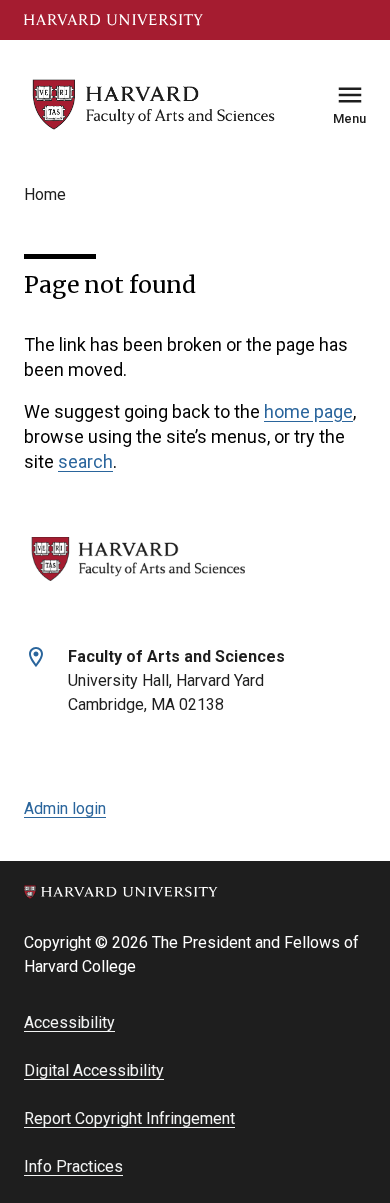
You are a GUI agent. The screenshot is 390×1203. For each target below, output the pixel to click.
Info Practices (73, 1166)
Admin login (65, 808)
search (85, 461)
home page (308, 411)
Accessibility (69, 1022)
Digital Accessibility (94, 1070)
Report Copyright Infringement (129, 1118)
